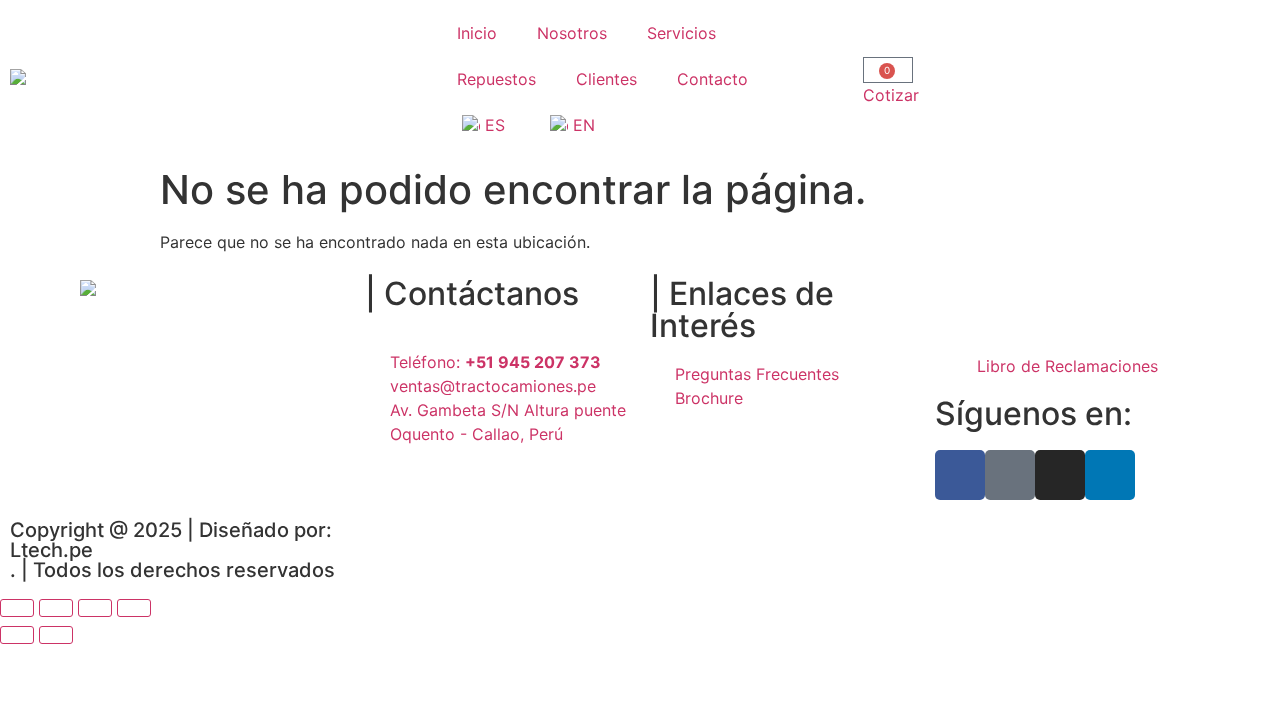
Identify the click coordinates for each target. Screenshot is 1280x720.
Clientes (606, 79)
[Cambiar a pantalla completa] (56, 608)
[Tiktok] (1010, 475)
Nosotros (572, 33)
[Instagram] (1060, 475)
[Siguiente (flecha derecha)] (56, 635)
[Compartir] (95, 608)
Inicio (477, 33)
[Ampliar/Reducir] (17, 608)
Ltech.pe (51, 550)
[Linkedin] (1110, 475)
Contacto (712, 79)
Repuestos (496, 79)
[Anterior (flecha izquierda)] (17, 635)
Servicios (681, 33)
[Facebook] (960, 475)
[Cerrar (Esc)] (134, 608)
